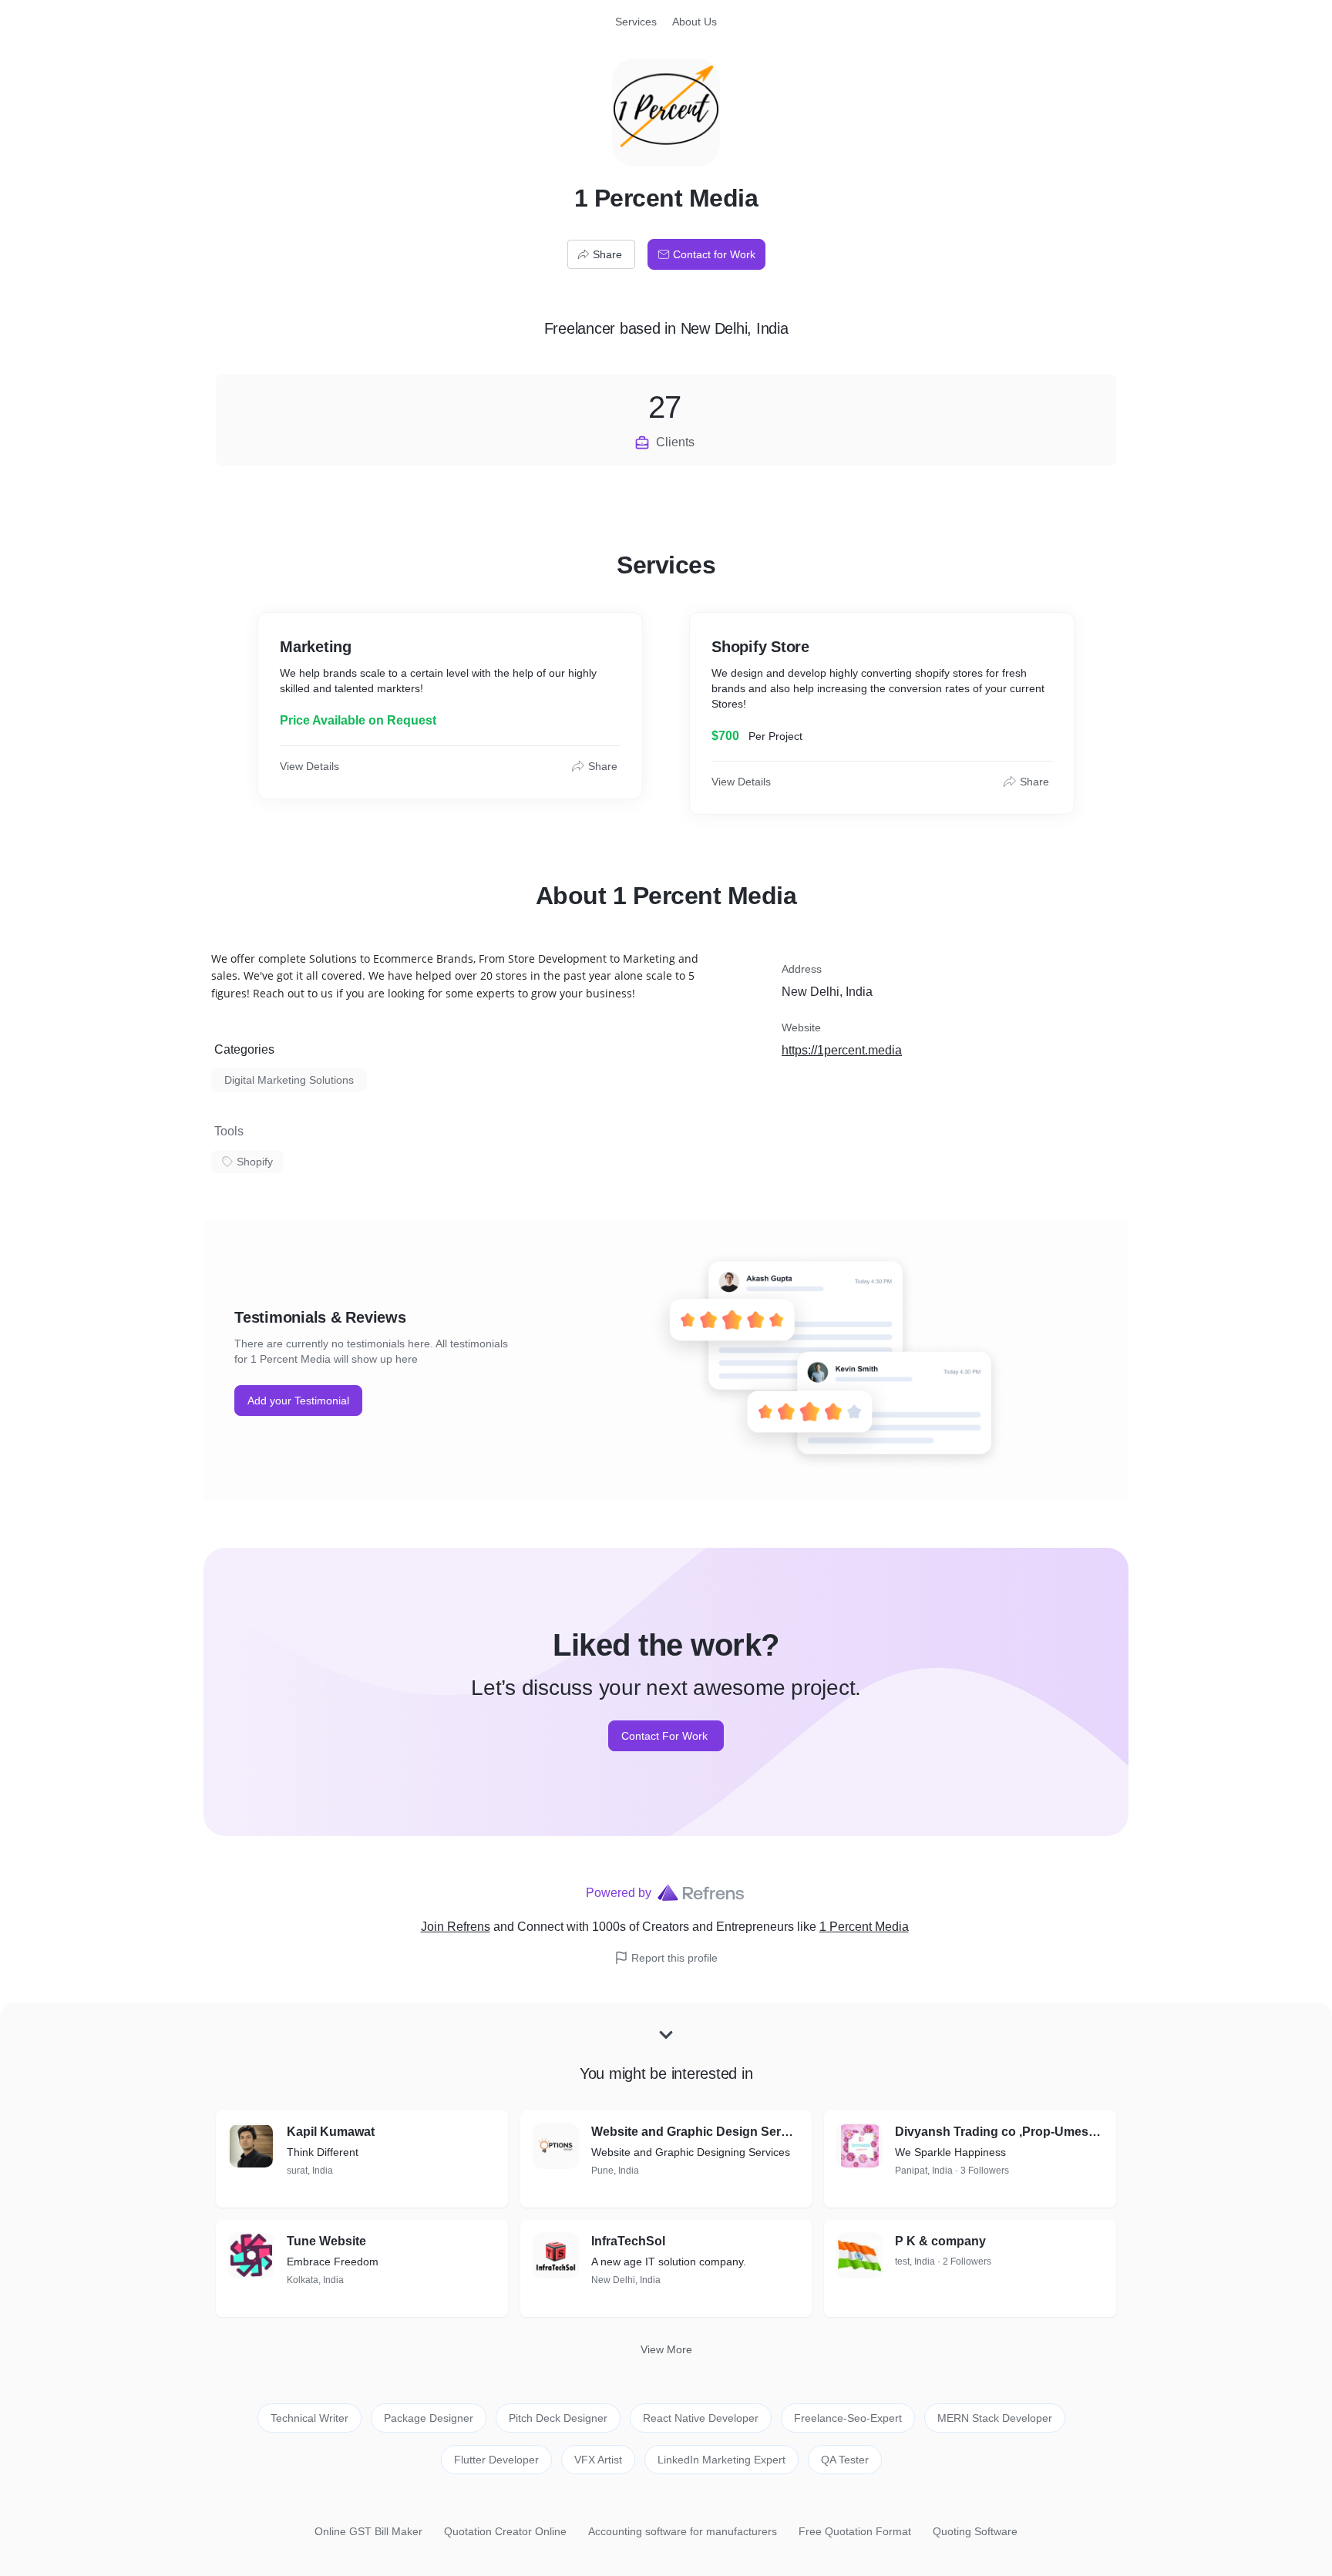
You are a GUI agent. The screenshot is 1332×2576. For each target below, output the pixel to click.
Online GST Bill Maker (368, 2531)
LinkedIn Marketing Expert (721, 2460)
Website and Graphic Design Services (696, 2132)
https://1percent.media (842, 1050)
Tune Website (326, 2241)
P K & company (940, 2241)
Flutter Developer (496, 2460)
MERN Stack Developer (995, 2418)
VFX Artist (598, 2460)
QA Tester (845, 2460)
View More (666, 2349)
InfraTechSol (628, 2241)
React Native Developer (701, 2418)
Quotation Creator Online (505, 2531)
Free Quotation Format (855, 2531)
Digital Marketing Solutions (289, 1080)
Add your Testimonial (298, 1401)
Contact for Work (714, 254)
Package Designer (429, 2418)
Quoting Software (975, 2531)
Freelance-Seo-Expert (848, 2418)
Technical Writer (309, 2418)
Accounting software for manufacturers (683, 2531)
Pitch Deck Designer (558, 2418)
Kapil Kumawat (331, 2132)
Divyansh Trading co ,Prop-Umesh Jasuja (999, 2132)
